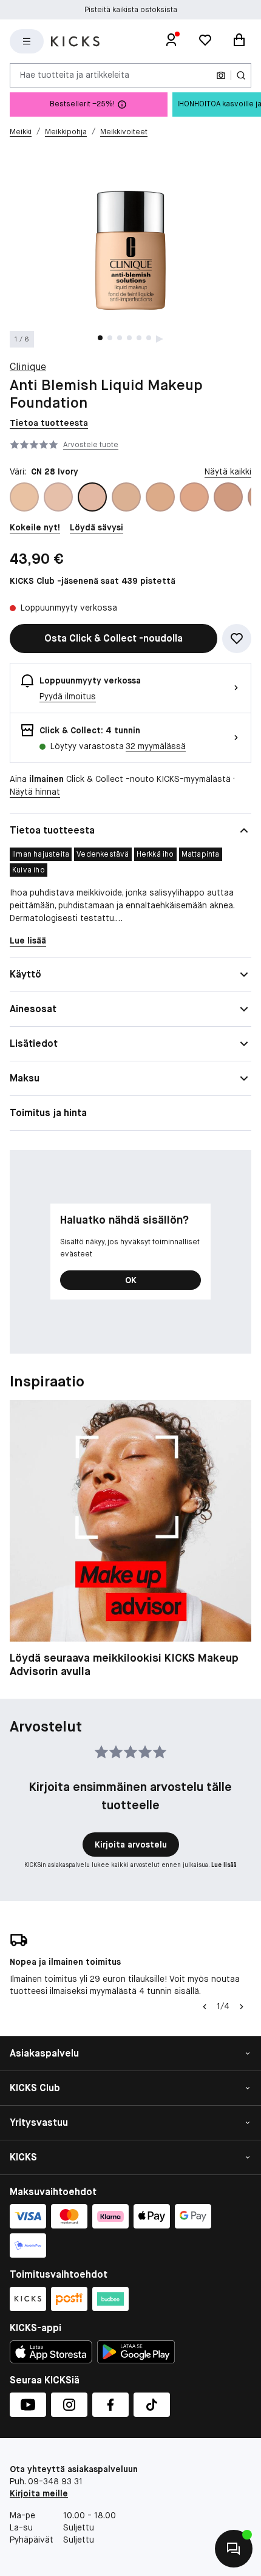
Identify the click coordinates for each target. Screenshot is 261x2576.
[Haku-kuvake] (241, 75)
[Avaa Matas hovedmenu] (27, 41)
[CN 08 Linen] (24, 497)
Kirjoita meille (39, 2493)
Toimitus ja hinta (48, 1113)
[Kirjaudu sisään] (171, 41)
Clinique (28, 367)
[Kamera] (221, 75)
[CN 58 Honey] (194, 497)
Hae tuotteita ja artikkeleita (75, 75)
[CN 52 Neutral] (160, 497)
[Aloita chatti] (234, 2549)
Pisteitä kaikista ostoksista (131, 10)
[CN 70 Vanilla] (228, 497)
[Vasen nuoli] (205, 2007)
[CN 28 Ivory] (92, 497)
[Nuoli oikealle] (242, 2007)
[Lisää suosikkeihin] (237, 639)
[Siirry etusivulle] (75, 41)
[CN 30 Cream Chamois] (126, 497)
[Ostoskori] (239, 41)
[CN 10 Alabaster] (58, 497)
